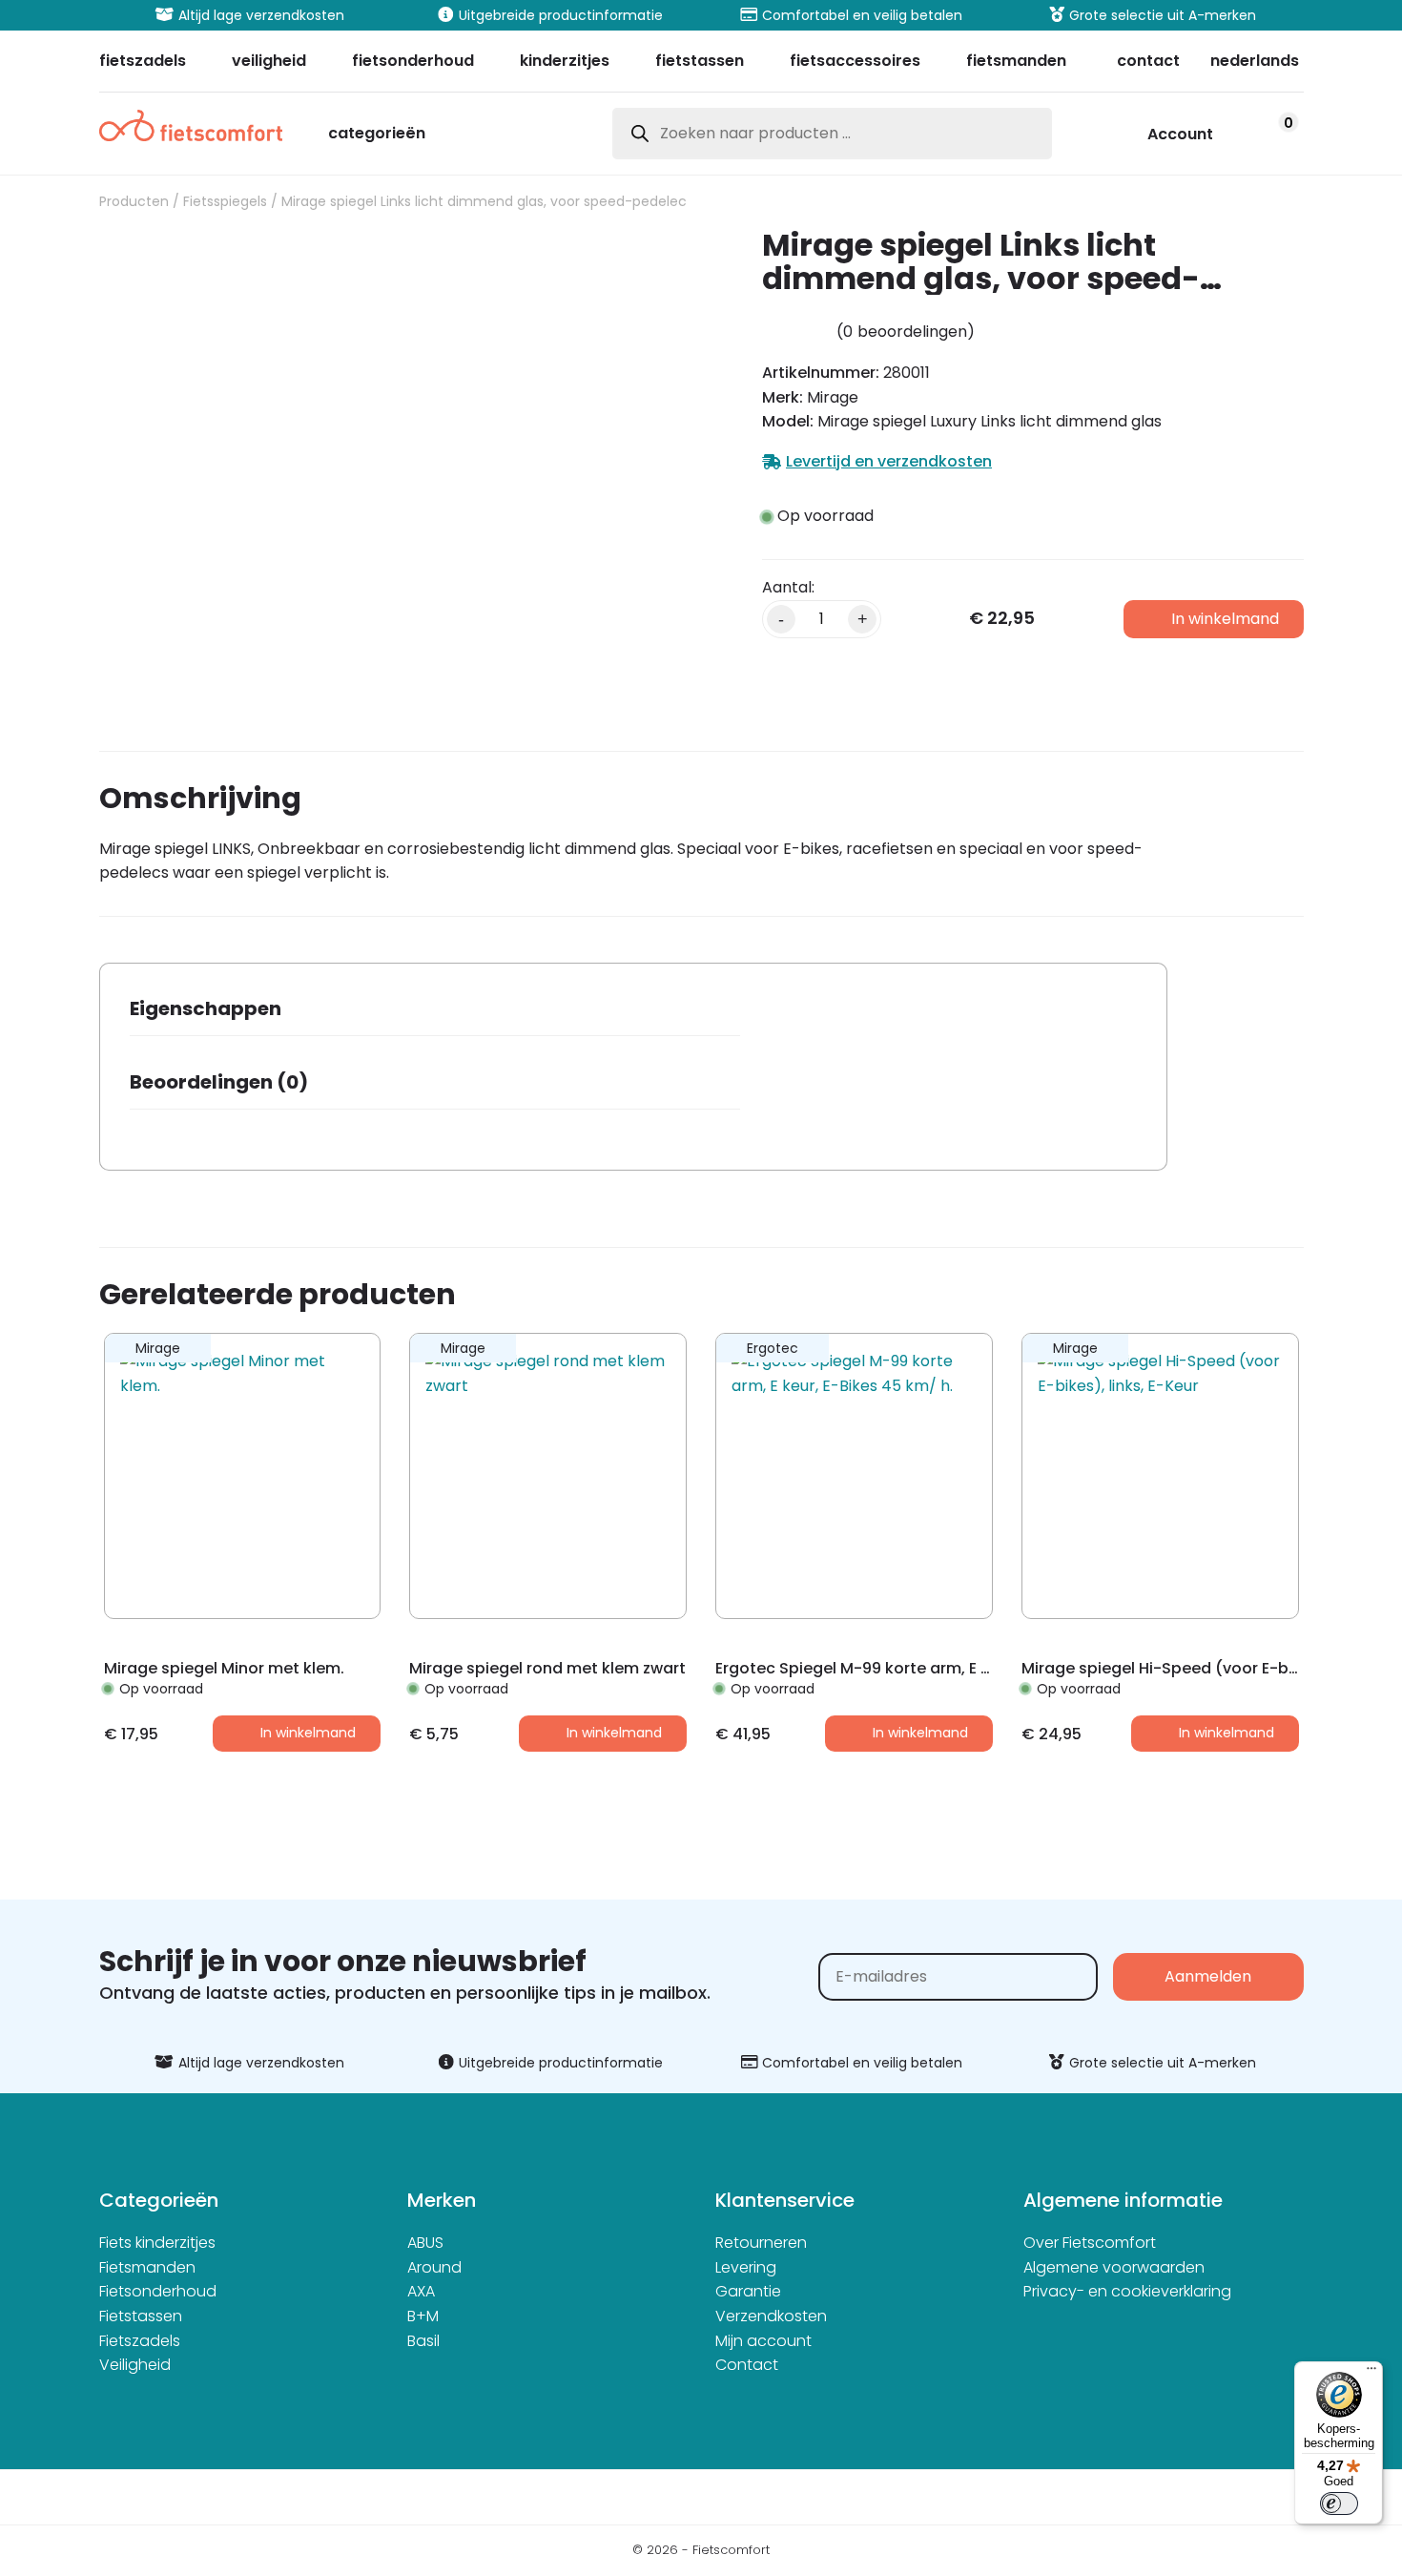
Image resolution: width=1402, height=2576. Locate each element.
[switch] (1339, 2503)
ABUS (425, 2243)
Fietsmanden (147, 2267)
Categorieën (377, 135)
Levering (746, 2267)
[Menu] (1371, 2373)
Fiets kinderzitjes (157, 2243)
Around (434, 2267)
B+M (423, 2316)
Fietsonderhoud (158, 2291)
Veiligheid (135, 2365)
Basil (423, 2341)
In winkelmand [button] (308, 1733)
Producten (134, 201)
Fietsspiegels (225, 201)
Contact (747, 2365)
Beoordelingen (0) (219, 1082)
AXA (421, 2291)
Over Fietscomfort (1090, 2243)
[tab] (435, 1015)
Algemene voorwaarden (1114, 2267)
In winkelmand (1225, 619)
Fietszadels (140, 2341)
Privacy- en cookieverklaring (1127, 2291)
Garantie (748, 2291)
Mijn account (763, 2341)
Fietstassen (141, 2316)
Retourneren (761, 2243)
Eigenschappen (206, 1008)
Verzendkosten (771, 2316)
